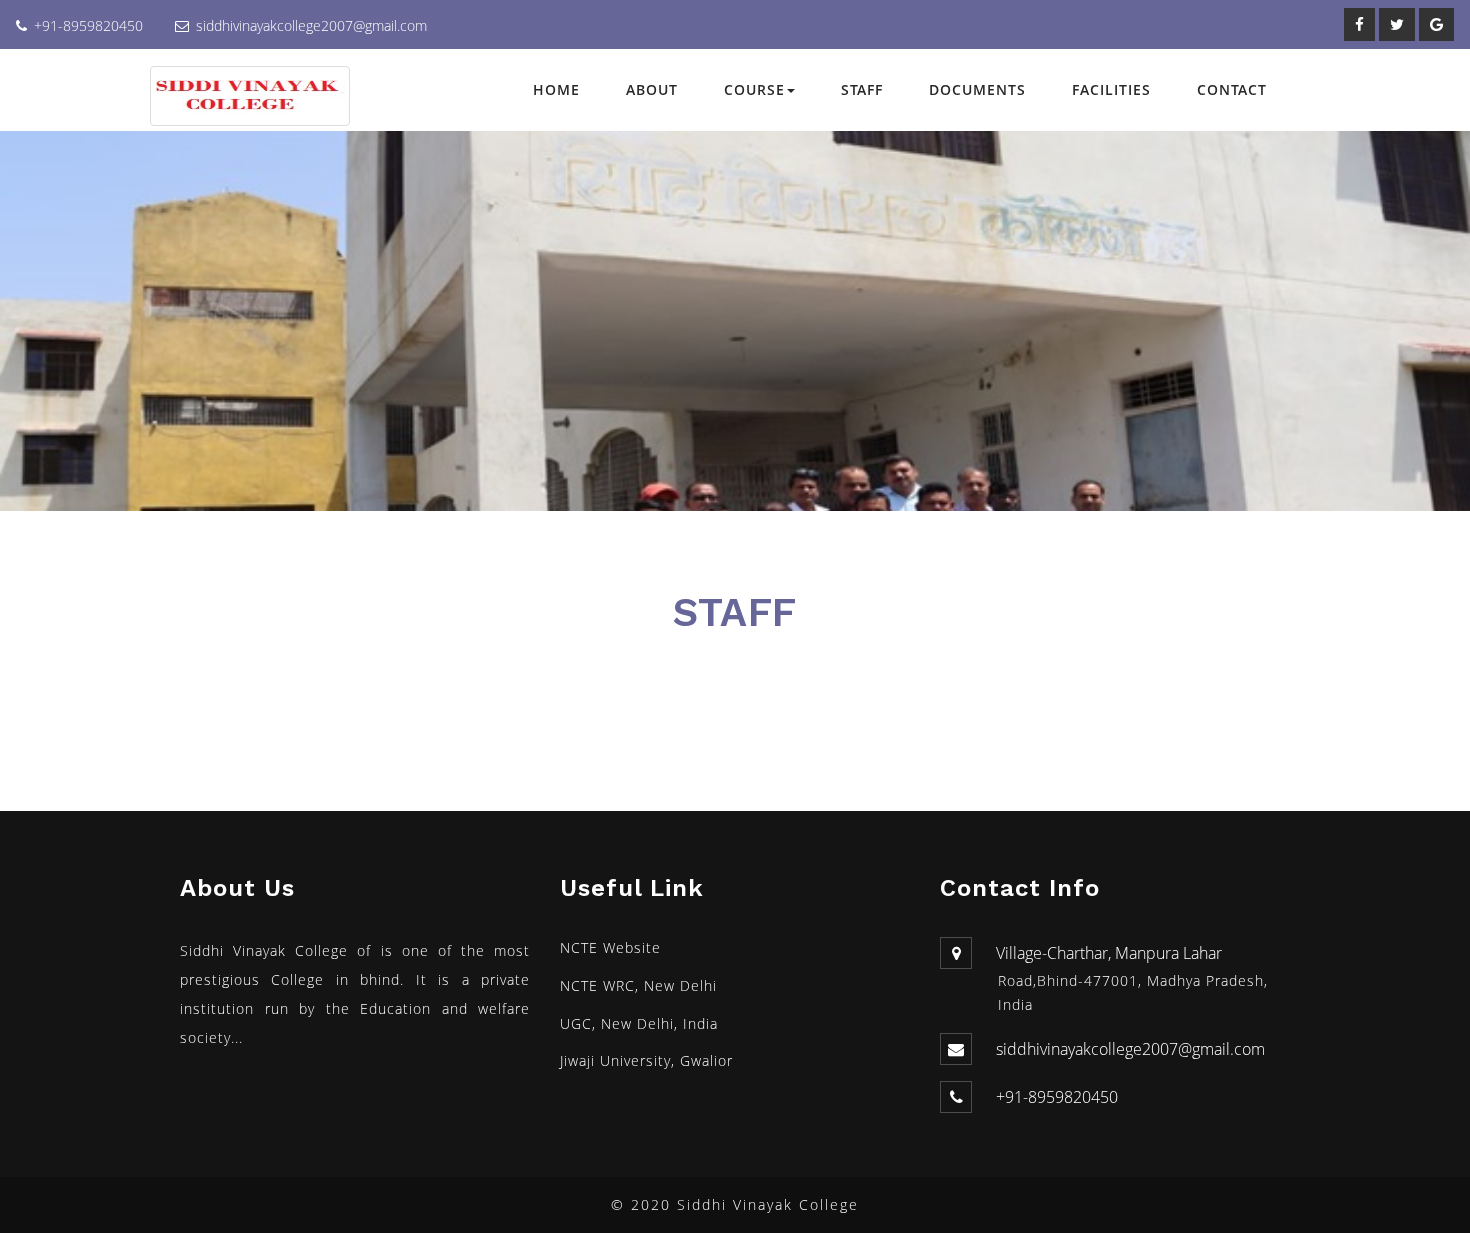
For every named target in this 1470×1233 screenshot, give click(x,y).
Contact (1232, 89)
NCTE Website (610, 947)
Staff (862, 89)
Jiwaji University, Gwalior (646, 1060)
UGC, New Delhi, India (639, 1023)
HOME (556, 89)
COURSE (754, 89)
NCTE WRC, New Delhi (638, 985)
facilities (1111, 89)
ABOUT (652, 89)
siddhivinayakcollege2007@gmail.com (311, 25)
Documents (977, 89)
